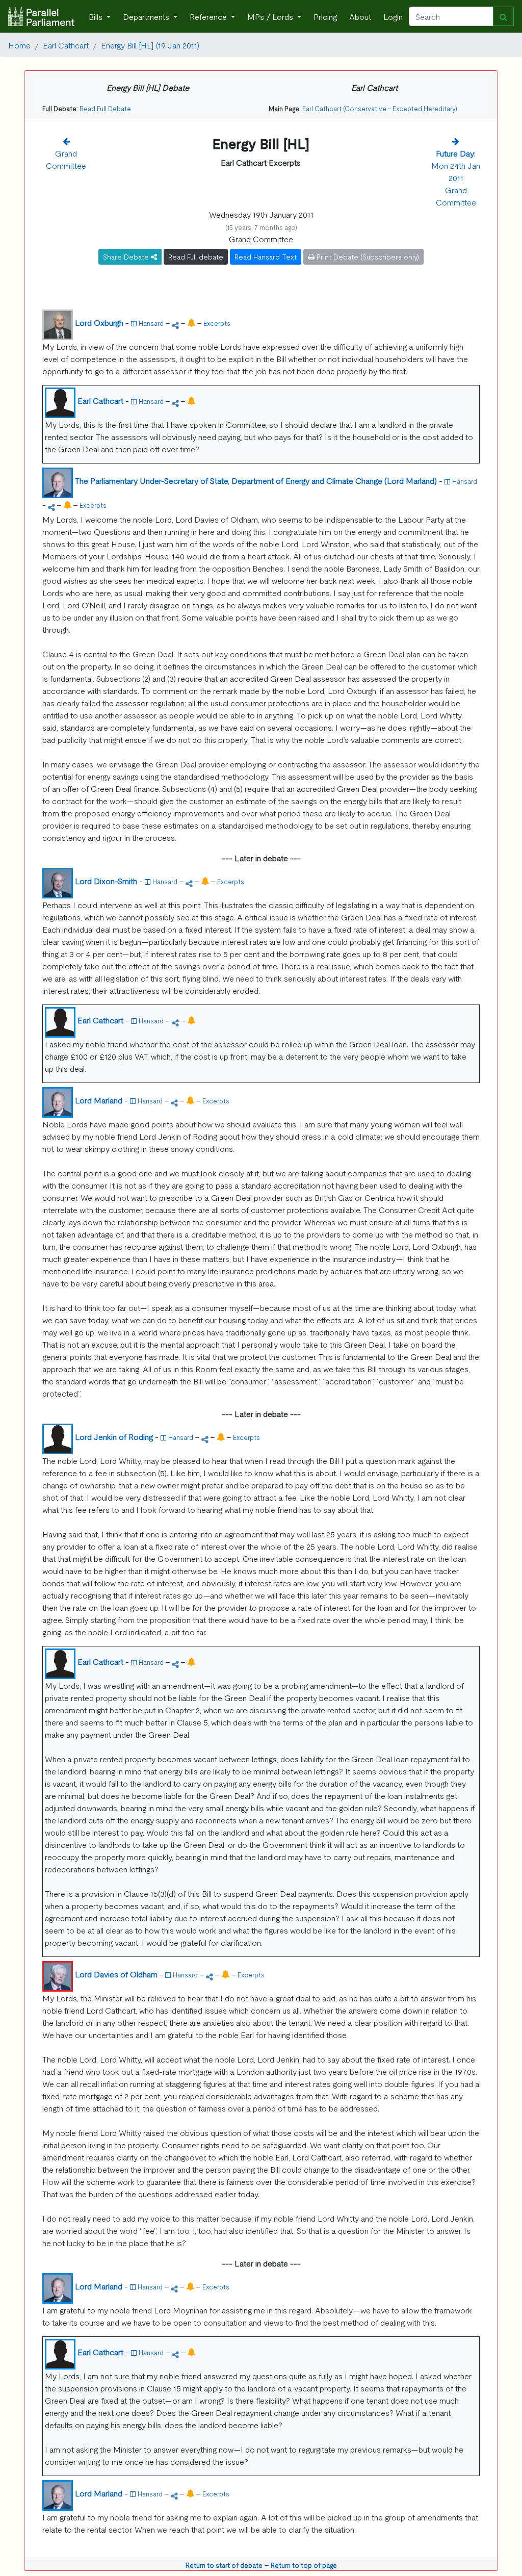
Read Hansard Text (266, 256)
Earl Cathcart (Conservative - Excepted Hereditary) (380, 108)
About (360, 16)
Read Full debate (196, 256)
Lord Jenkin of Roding (114, 1436)
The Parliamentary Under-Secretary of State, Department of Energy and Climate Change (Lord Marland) (256, 480)
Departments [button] (147, 16)
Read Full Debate (105, 108)
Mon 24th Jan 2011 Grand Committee (456, 177)
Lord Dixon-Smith (106, 881)
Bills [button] (97, 16)
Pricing (325, 16)
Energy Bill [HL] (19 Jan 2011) (150, 45)
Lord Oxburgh (99, 322)
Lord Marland (99, 1100)
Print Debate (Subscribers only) (367, 256)
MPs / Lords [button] (271, 16)
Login (393, 16)
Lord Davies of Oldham (116, 1974)
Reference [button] (209, 16)
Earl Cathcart (66, 45)
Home (19, 45)
